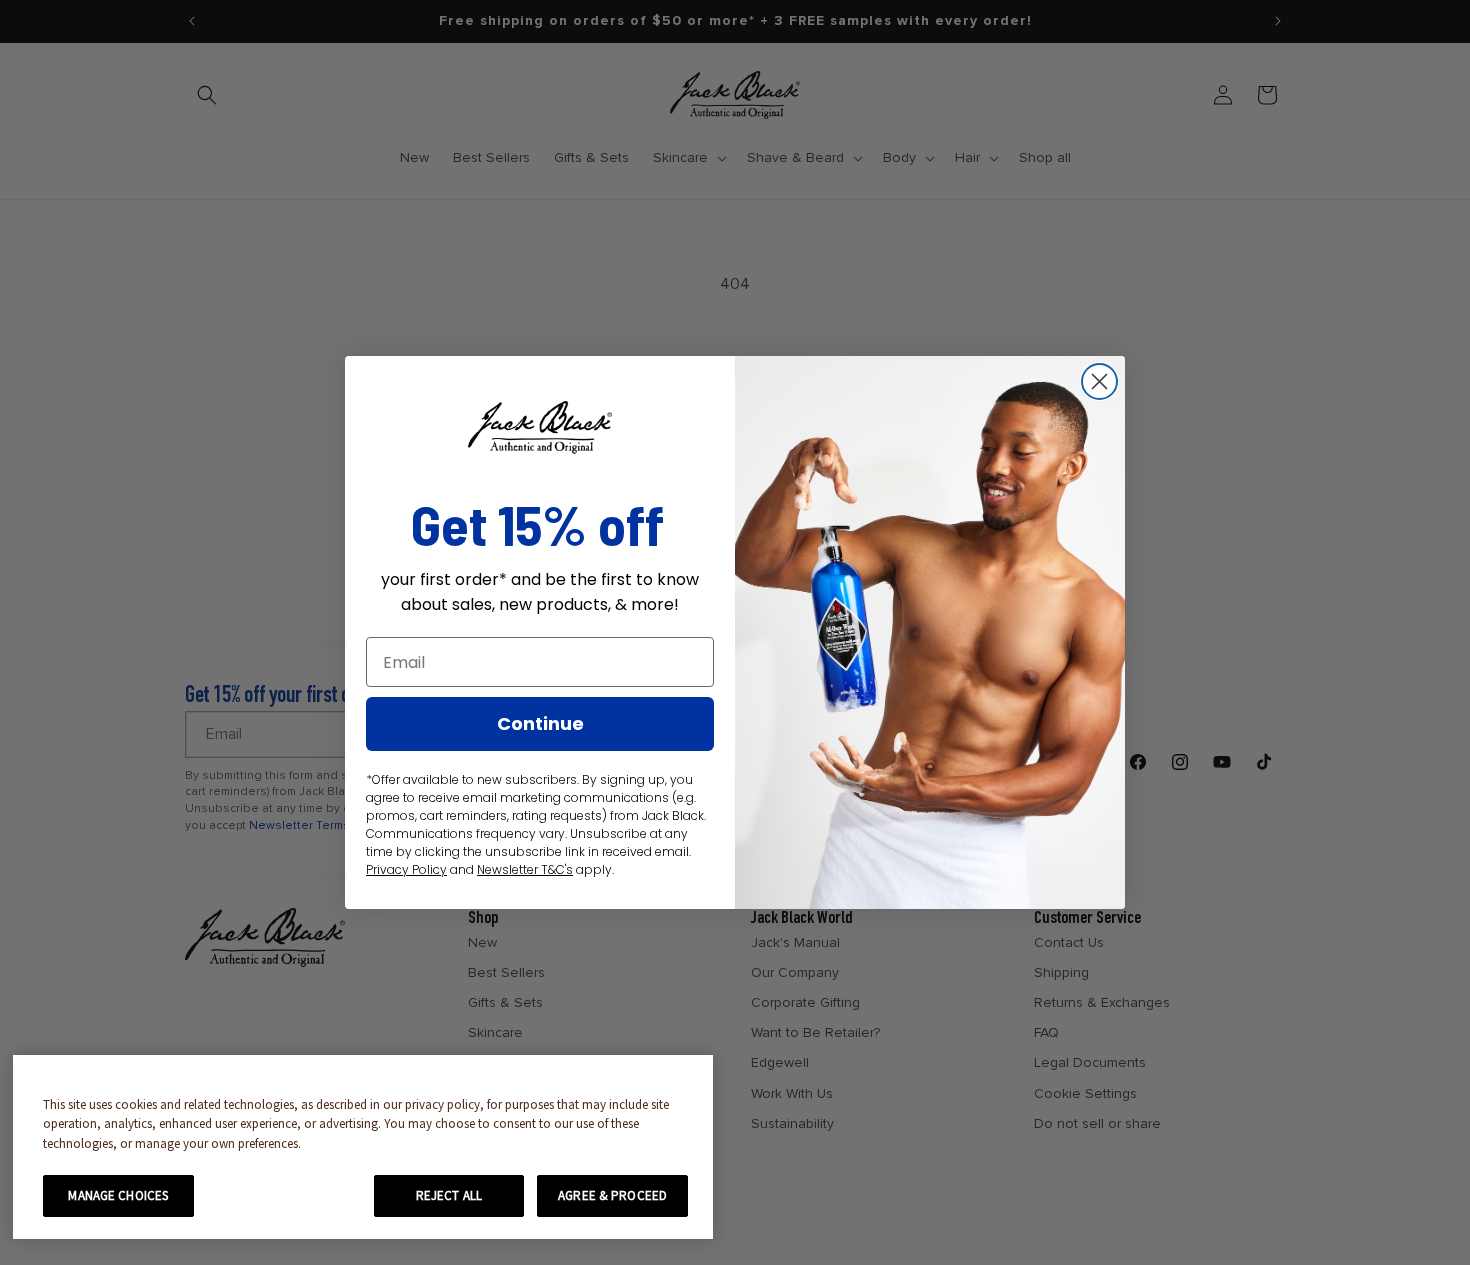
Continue (540, 723)
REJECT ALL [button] (449, 1195)
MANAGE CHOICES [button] (118, 1195)
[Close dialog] (1099, 381)
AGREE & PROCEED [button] (612, 1195)
